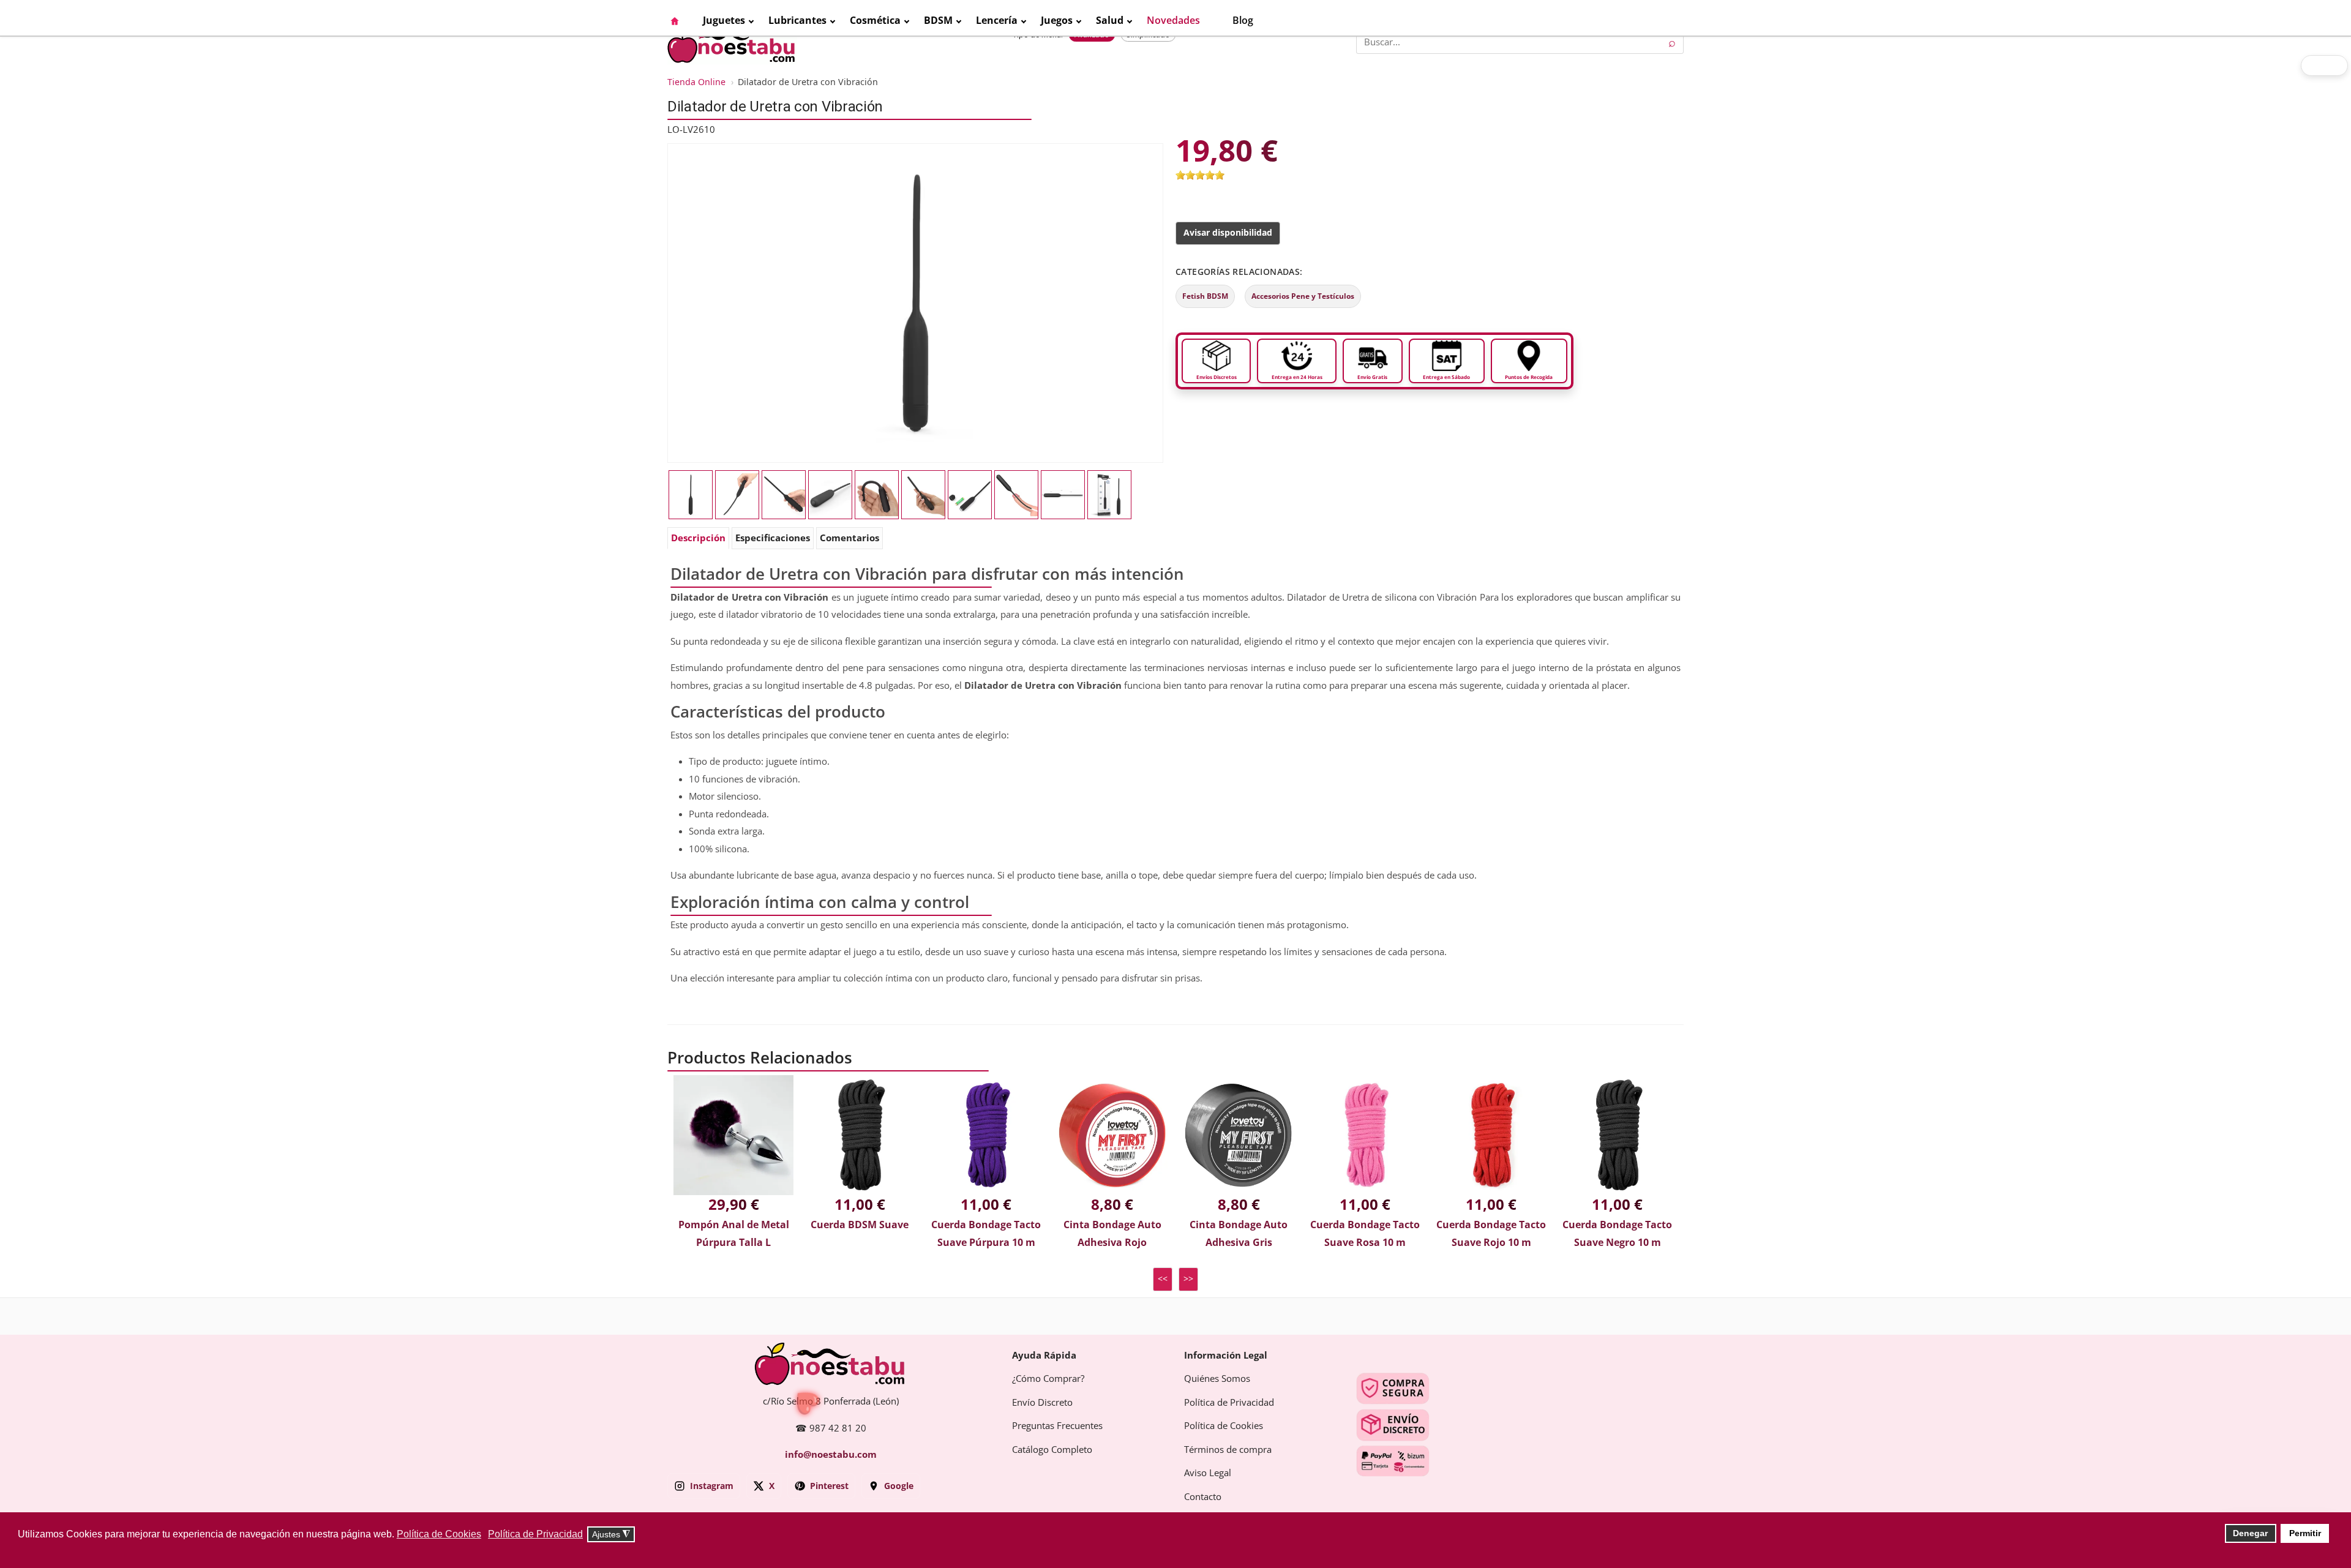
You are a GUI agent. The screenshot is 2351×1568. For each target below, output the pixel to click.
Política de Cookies (1224, 1426)
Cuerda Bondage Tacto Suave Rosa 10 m (1365, 1234)
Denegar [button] (2250, 1533)
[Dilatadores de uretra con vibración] (1063, 495)
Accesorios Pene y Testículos (1303, 296)
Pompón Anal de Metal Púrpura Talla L (734, 1234)
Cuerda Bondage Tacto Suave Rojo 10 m (1491, 1234)
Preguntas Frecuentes (1057, 1426)
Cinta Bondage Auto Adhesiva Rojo (1112, 1234)
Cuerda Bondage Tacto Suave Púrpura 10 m (986, 1234)
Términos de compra (1228, 1450)
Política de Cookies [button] (439, 1534)
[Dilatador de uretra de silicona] (784, 495)
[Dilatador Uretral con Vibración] (877, 495)
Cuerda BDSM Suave (860, 1225)
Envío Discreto (1042, 1403)
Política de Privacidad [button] (535, 1534)
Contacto (1203, 1497)
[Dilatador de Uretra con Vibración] (915, 302)
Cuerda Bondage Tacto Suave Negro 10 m (1617, 1234)
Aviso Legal (1208, 1473)
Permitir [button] (2305, 1533)
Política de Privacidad (1229, 1403)
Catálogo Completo (1052, 1450)
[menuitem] (681, 21)
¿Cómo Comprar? (1048, 1379)
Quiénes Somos (1217, 1379)
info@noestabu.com (831, 1455)
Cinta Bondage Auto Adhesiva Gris (1239, 1234)
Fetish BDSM (1205, 296)
